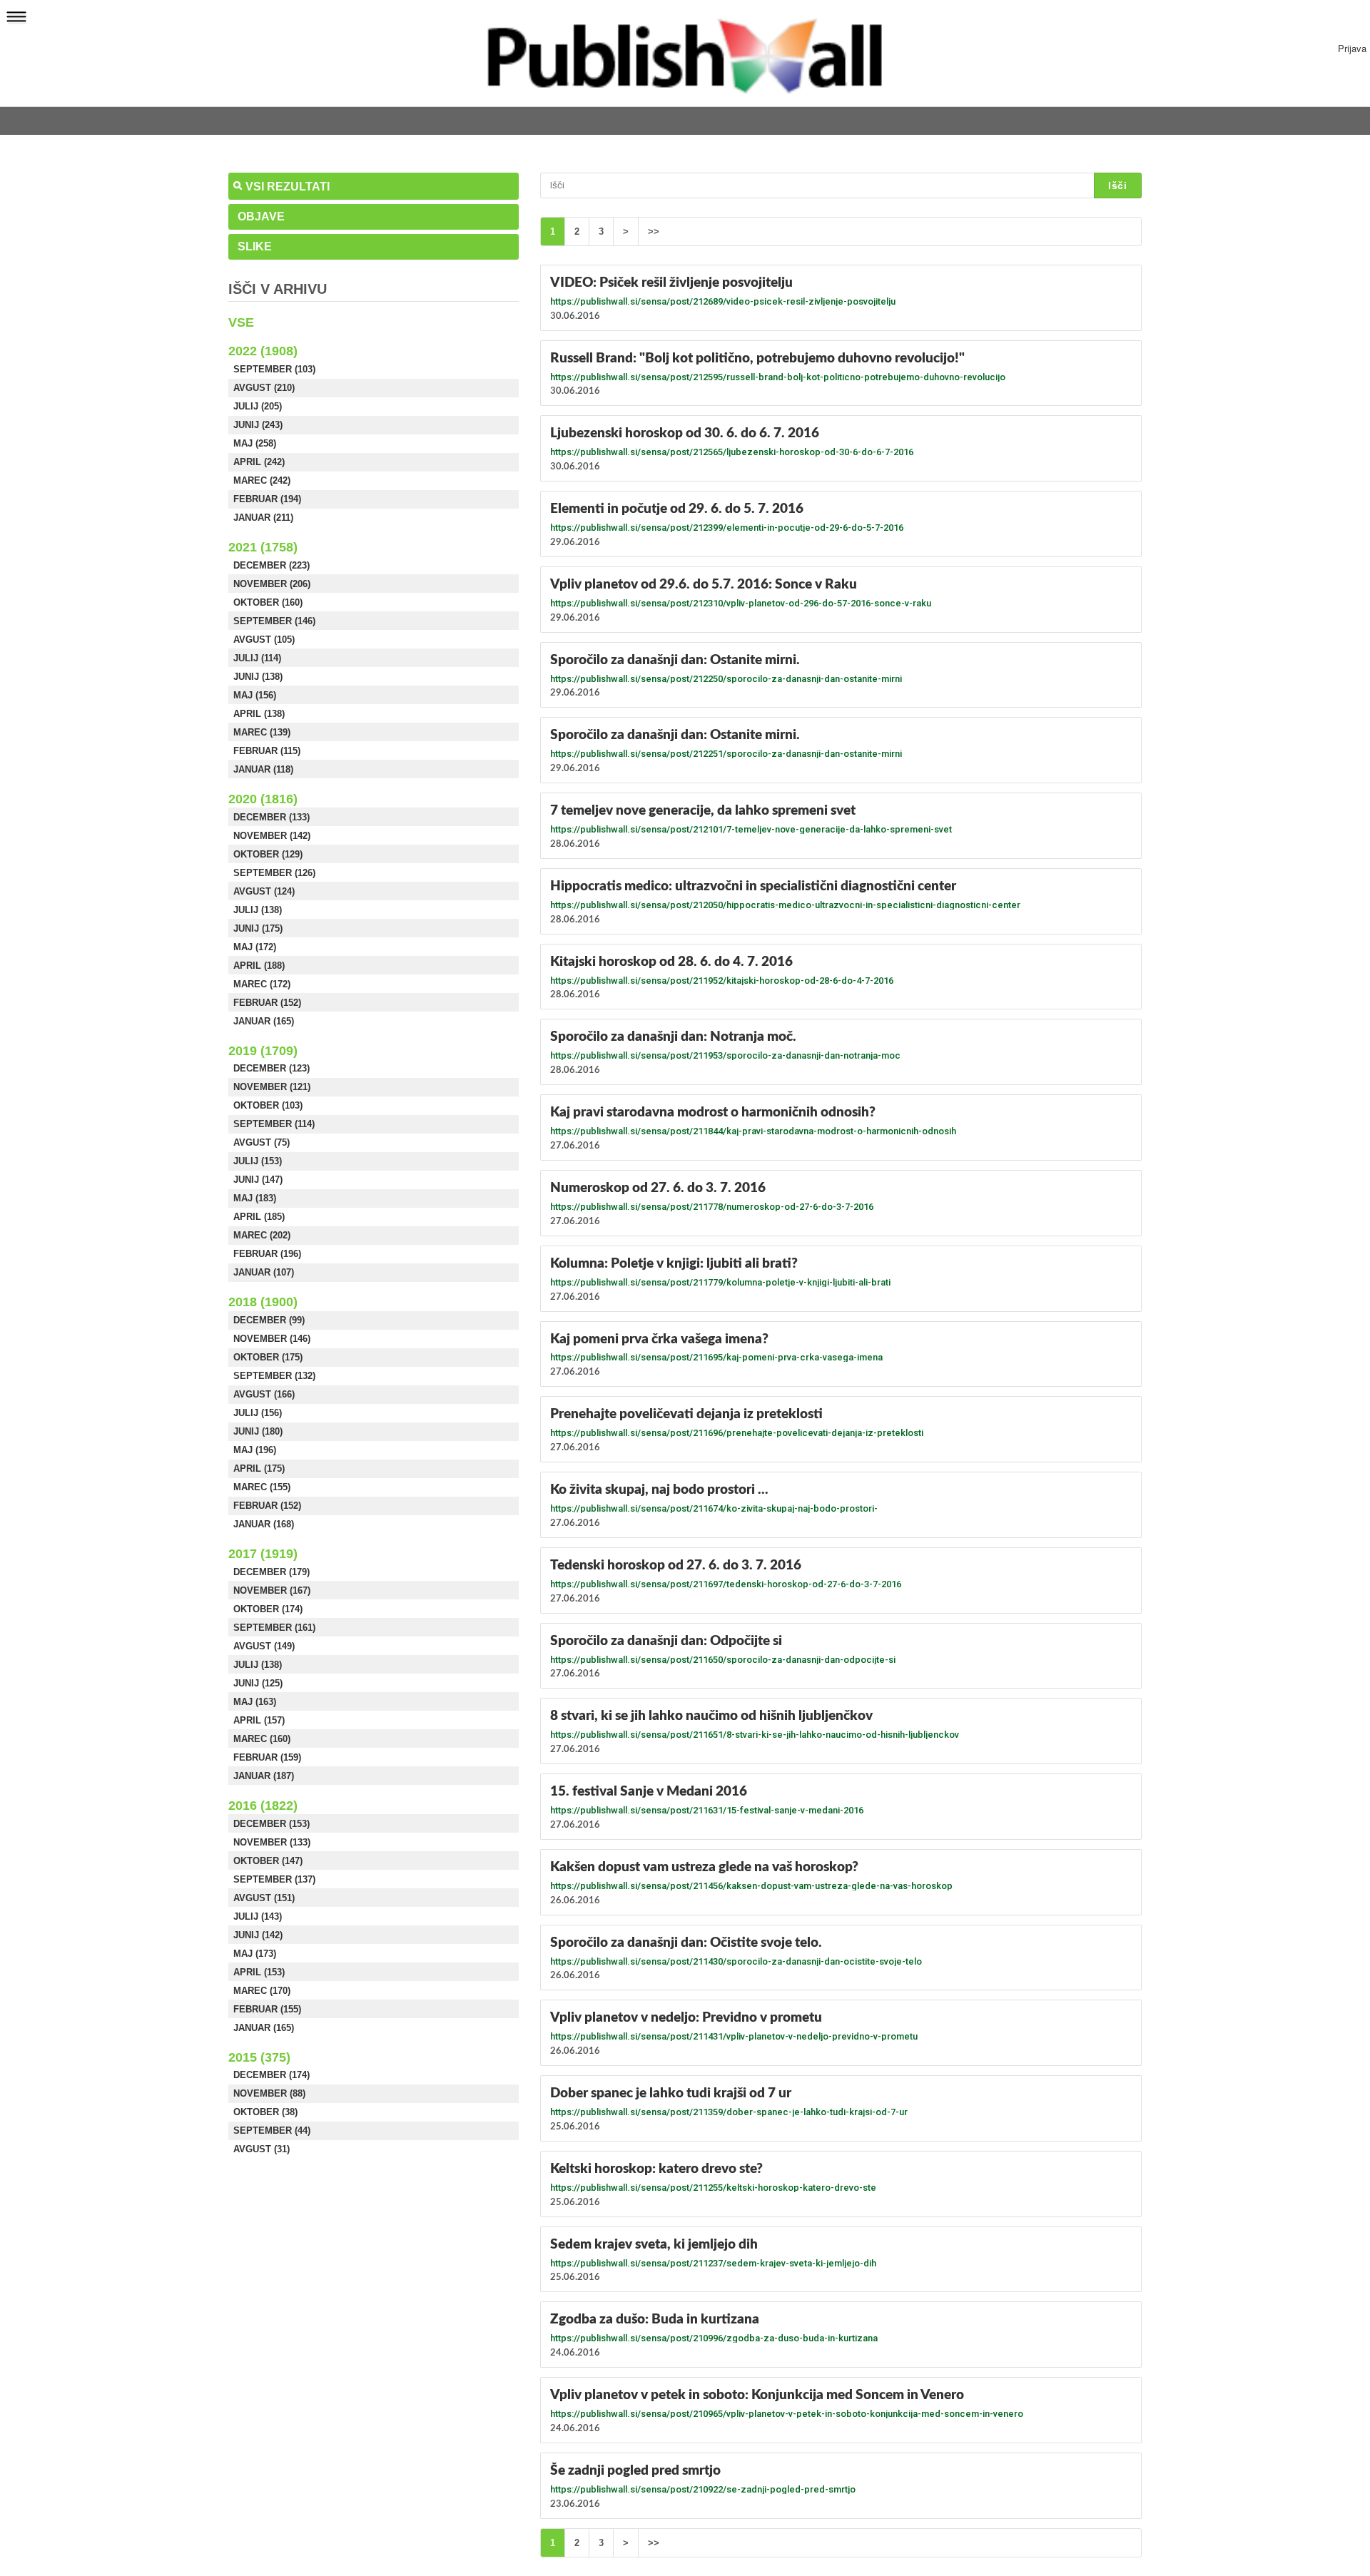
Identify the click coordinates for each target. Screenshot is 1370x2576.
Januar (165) (264, 1021)
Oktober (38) (265, 2112)
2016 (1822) (263, 1806)
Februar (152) (267, 1003)
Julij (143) (258, 1916)
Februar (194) (267, 499)
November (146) (272, 1339)
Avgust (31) (262, 2149)
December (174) (272, 2075)
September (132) (274, 1376)
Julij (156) (258, 1413)
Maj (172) (255, 947)
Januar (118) (263, 769)
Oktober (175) (268, 1357)
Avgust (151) (264, 1898)
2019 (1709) (263, 1051)
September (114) (274, 1124)
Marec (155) (262, 1487)
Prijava (1352, 48)
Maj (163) (255, 1702)
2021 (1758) (263, 547)
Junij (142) (258, 1935)
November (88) (269, 2093)
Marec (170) (262, 1991)
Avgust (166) (264, 1394)
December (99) (269, 1320)
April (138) (259, 714)
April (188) (259, 966)
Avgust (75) (262, 1142)
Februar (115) (267, 751)
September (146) (274, 621)
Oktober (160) (268, 602)
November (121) (272, 1087)
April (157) (259, 1720)
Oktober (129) (268, 854)
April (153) (259, 1972)
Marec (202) (262, 1235)
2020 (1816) (263, 799)
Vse (241, 322)
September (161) (274, 1628)
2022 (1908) (263, 351)
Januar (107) (264, 1272)
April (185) (259, 1217)
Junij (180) (258, 1431)
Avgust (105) (264, 640)
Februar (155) (267, 2009)
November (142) (272, 836)
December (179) (272, 1572)
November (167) (272, 1590)
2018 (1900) (263, 1302)
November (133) (272, 1842)
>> (654, 231)
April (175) (259, 1468)
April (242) (259, 462)
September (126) (274, 873)
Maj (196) (255, 1450)
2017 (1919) (263, 1554)
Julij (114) (257, 658)
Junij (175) (258, 928)
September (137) (274, 1879)
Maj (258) (255, 443)
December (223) (272, 565)
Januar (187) (264, 1776)
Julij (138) (258, 910)
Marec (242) (262, 480)
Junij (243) (258, 425)
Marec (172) (262, 984)
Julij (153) (258, 1161)
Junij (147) (258, 1180)
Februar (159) (267, 1757)
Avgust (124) (264, 891)
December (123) (272, 1068)
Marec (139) (262, 732)
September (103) (274, 369)
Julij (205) (258, 406)
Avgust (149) (264, 1646)
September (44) (272, 2130)
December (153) (272, 1824)
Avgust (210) (264, 388)
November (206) (272, 584)
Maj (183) (255, 1198)
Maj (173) (255, 1954)
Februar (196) (267, 1254)
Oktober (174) (268, 1609)
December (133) (272, 817)
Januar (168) (264, 1524)
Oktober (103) (268, 1105)
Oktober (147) (268, 1861)
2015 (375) (259, 2057)
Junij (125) (258, 1683)
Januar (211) (263, 518)
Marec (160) (262, 1739)
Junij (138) (258, 677)
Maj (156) (255, 695)
